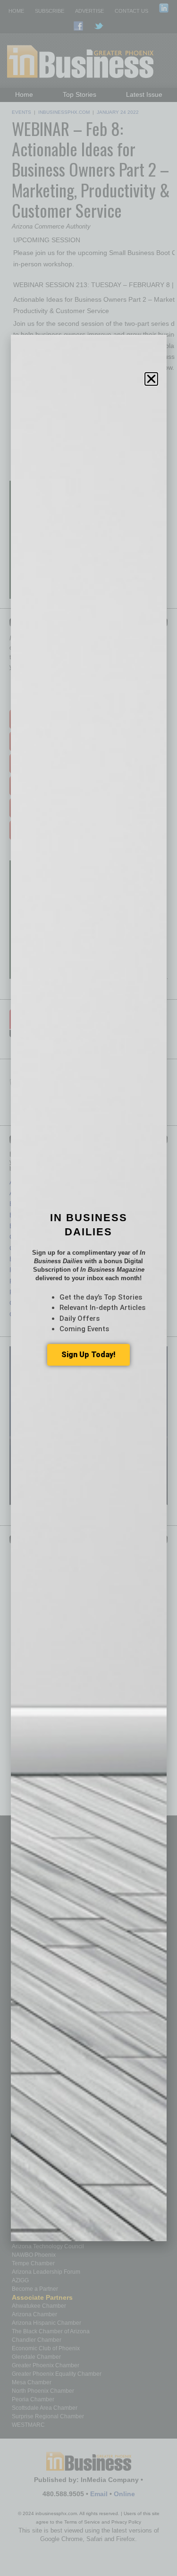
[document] (88, 1288)
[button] (151, 379)
